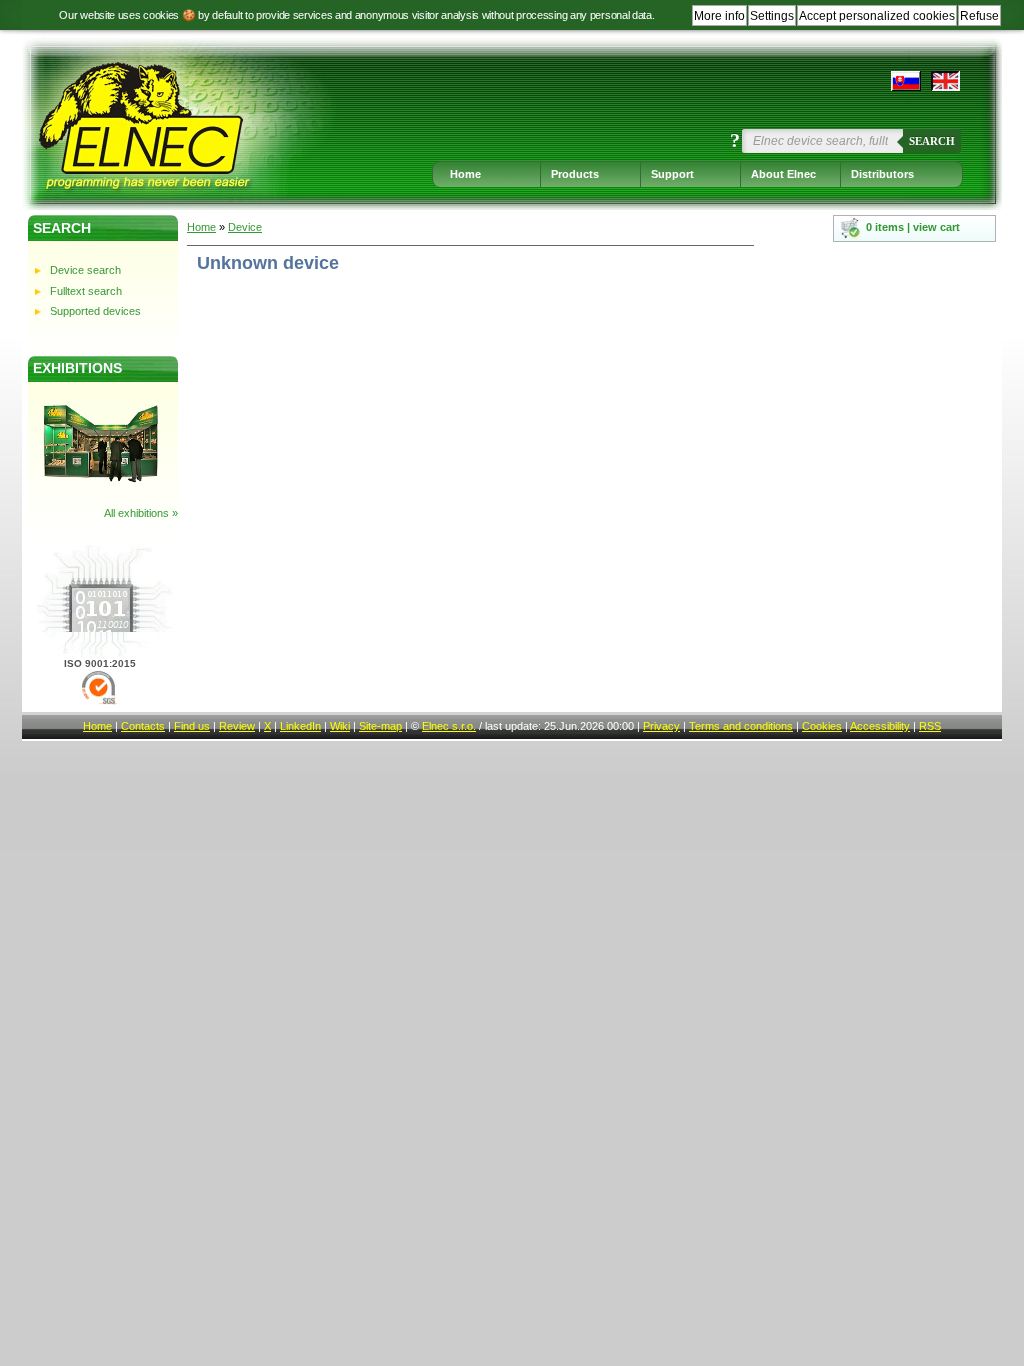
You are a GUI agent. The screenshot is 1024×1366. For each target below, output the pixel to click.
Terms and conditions (741, 726)
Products (575, 174)
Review (237, 726)
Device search (85, 270)
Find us (192, 726)
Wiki (340, 726)
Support (672, 174)
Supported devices (95, 311)
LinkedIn (300, 726)
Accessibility (880, 726)
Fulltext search (86, 291)
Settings (772, 16)
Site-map (380, 726)
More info (719, 16)
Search (932, 141)
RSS (930, 726)
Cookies (822, 726)
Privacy (661, 726)
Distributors (882, 174)
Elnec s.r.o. (449, 726)
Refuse (979, 16)
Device (245, 227)
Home (465, 174)
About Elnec (783, 174)
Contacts (143, 726)
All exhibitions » (141, 513)
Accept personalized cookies (877, 16)
